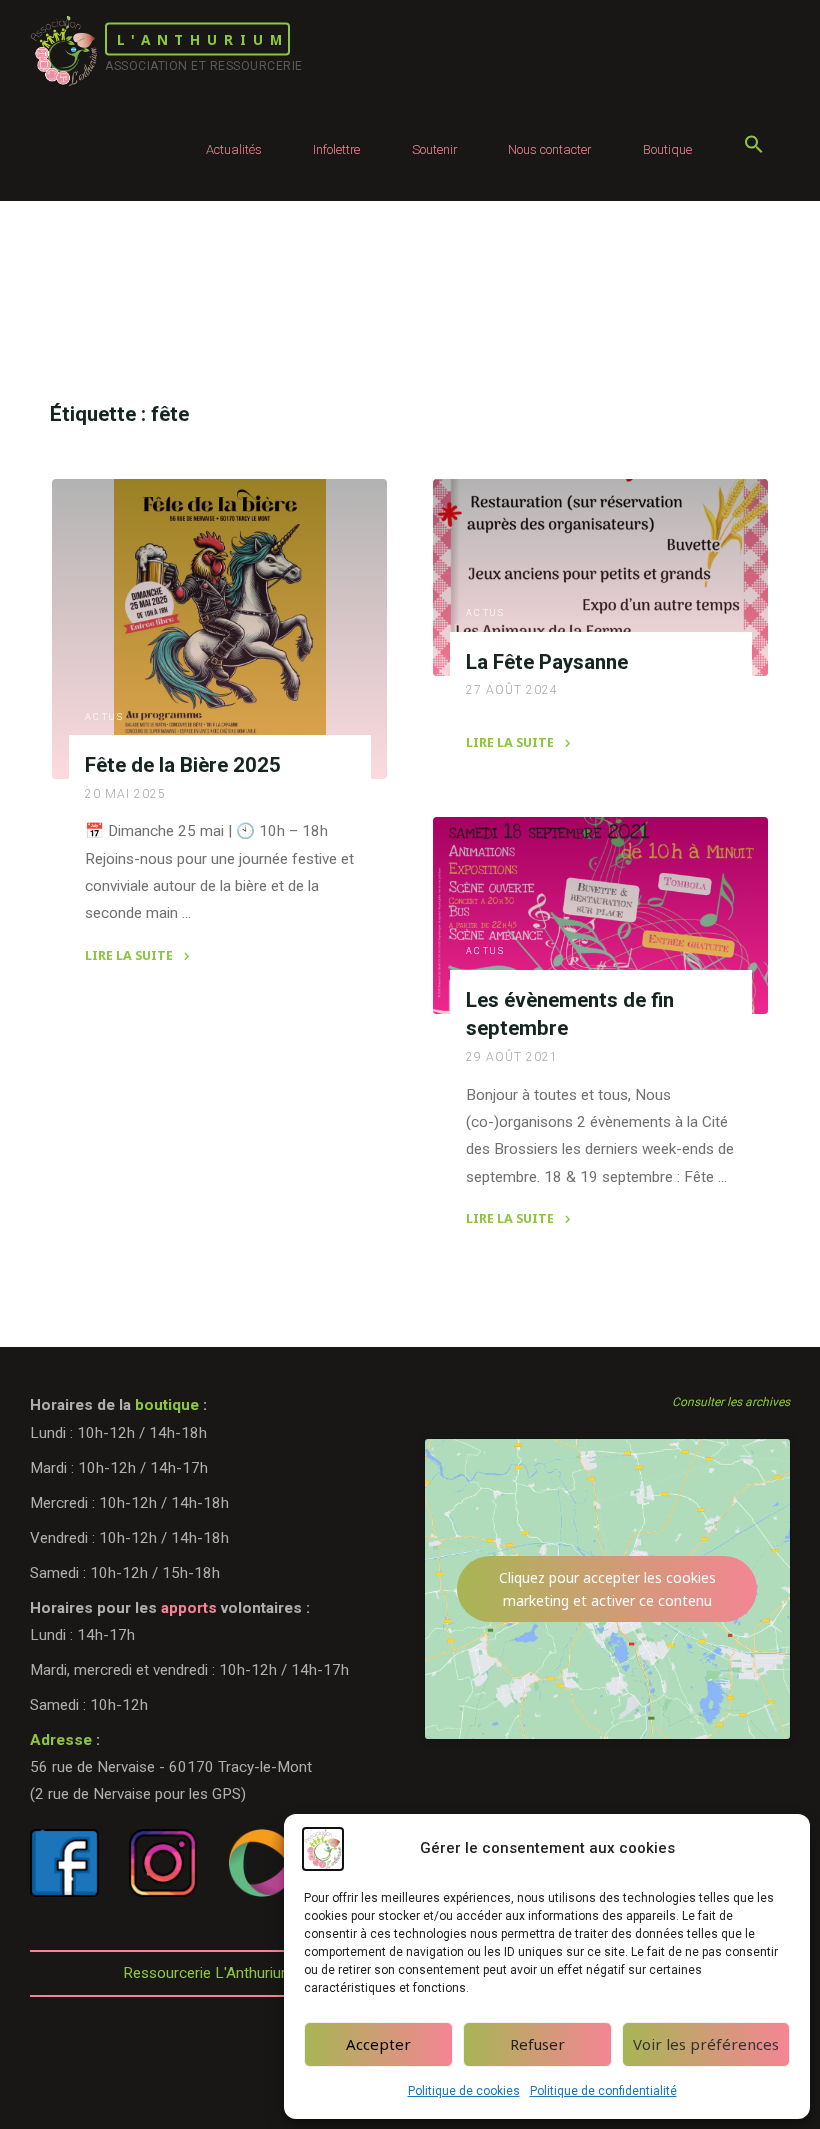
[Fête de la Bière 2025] (219, 629)
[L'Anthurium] (63, 50)
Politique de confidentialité (603, 2091)
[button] (754, 150)
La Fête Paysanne (547, 661)
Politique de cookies (464, 2091)
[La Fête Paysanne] (600, 577)
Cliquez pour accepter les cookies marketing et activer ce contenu (607, 1589)
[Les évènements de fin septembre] (600, 915)
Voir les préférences (706, 2044)
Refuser (537, 2044)
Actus (104, 717)
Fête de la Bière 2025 (182, 765)
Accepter (378, 2044)
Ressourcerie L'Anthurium (208, 1973)
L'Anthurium (202, 39)
